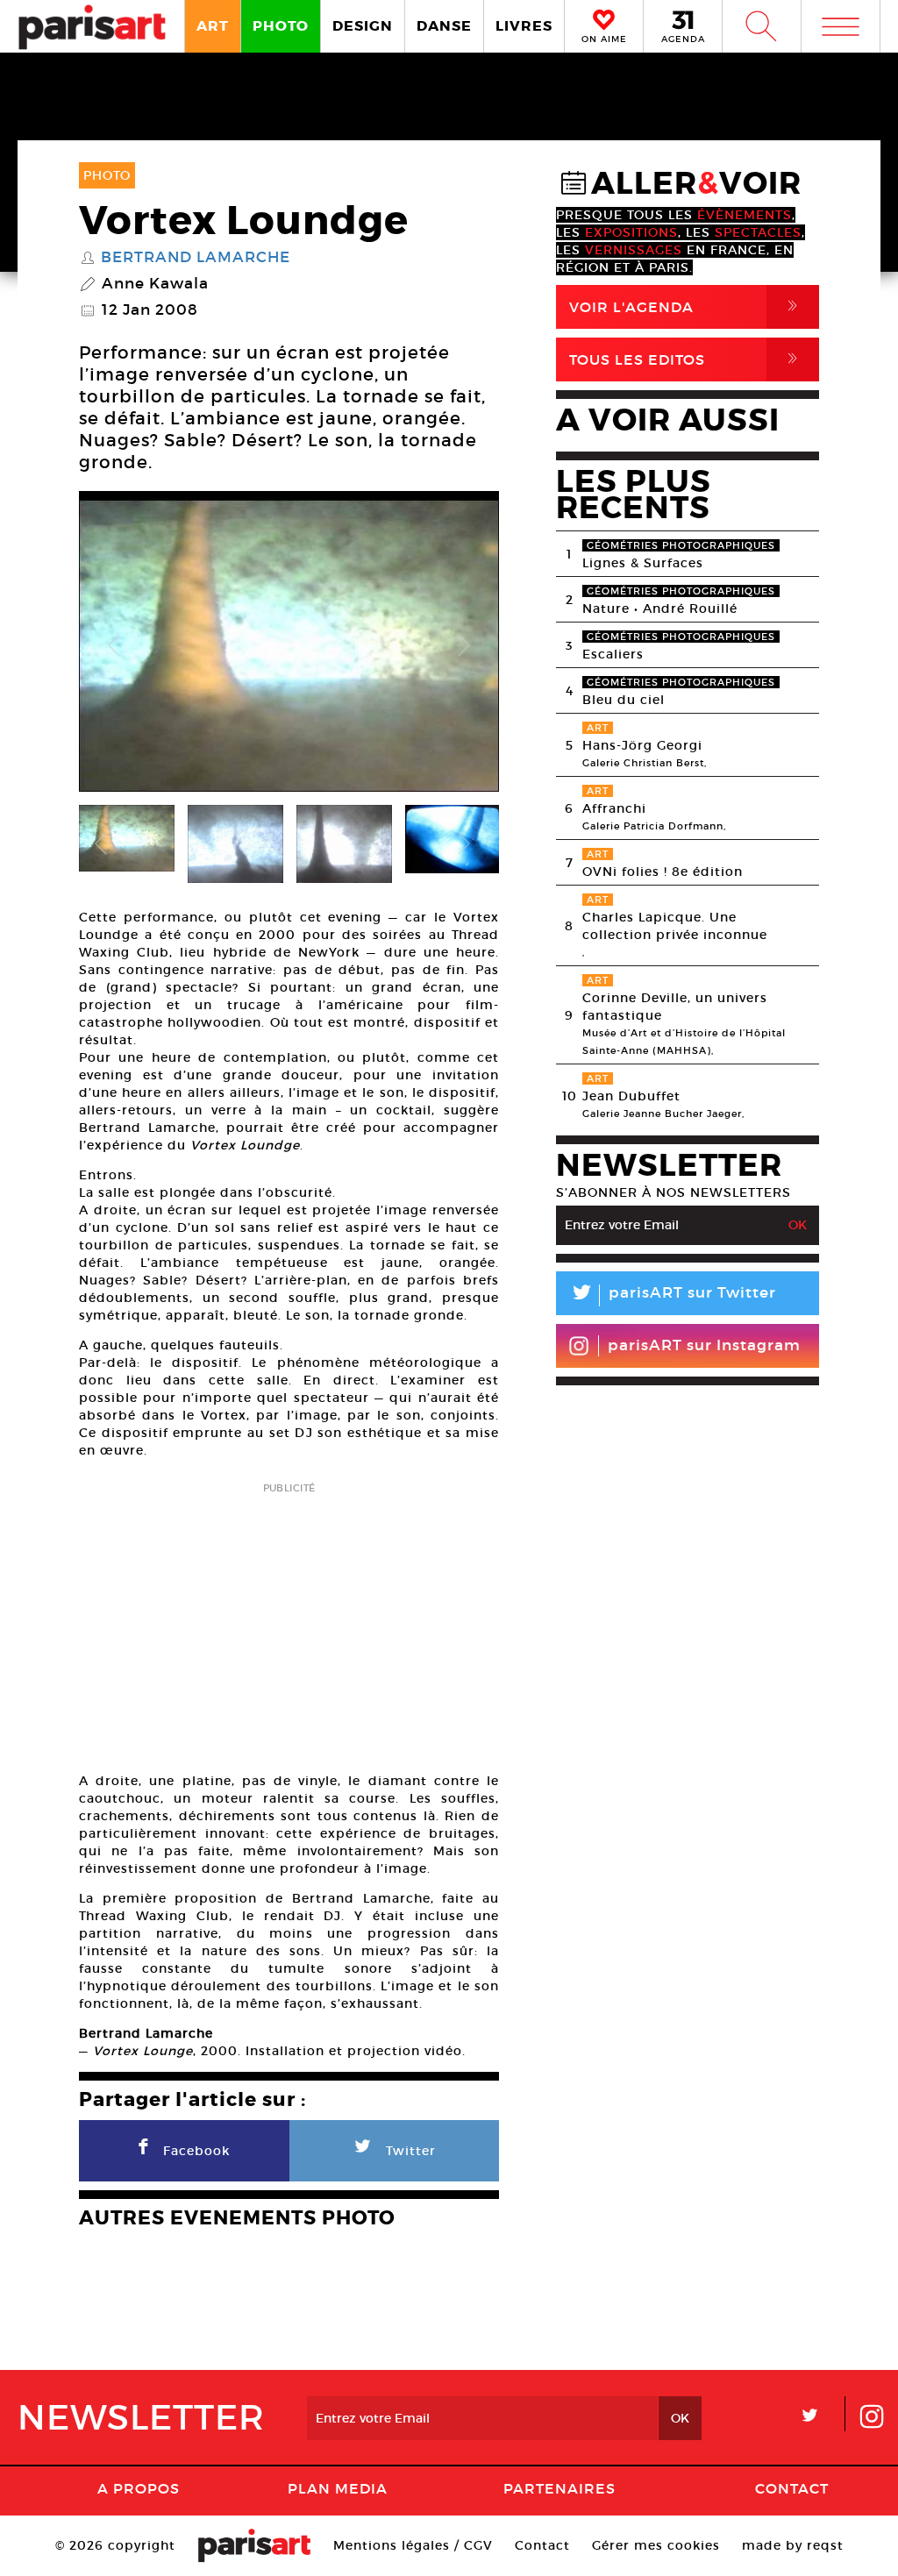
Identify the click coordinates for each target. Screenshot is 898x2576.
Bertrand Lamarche (196, 258)
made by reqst (793, 2545)
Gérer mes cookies (656, 2545)
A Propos (139, 2488)
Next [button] (464, 646)
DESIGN (363, 26)
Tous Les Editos (687, 359)
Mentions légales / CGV (413, 2545)
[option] (289, 646)
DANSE (444, 26)
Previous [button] (114, 646)
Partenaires (559, 2488)
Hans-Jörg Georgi (642, 745)
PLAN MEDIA (338, 2488)
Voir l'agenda (687, 306)
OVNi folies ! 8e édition (663, 872)
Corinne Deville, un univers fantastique (675, 1007)
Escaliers (613, 654)
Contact (792, 2488)
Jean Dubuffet (631, 1096)
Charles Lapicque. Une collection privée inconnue (675, 926)
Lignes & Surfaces (643, 563)
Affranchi (614, 808)
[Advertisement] (289, 1622)
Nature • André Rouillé (660, 608)
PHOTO (281, 26)
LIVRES (524, 26)
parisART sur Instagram (704, 1345)
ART (213, 26)
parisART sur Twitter (673, 1295)
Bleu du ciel (624, 700)
